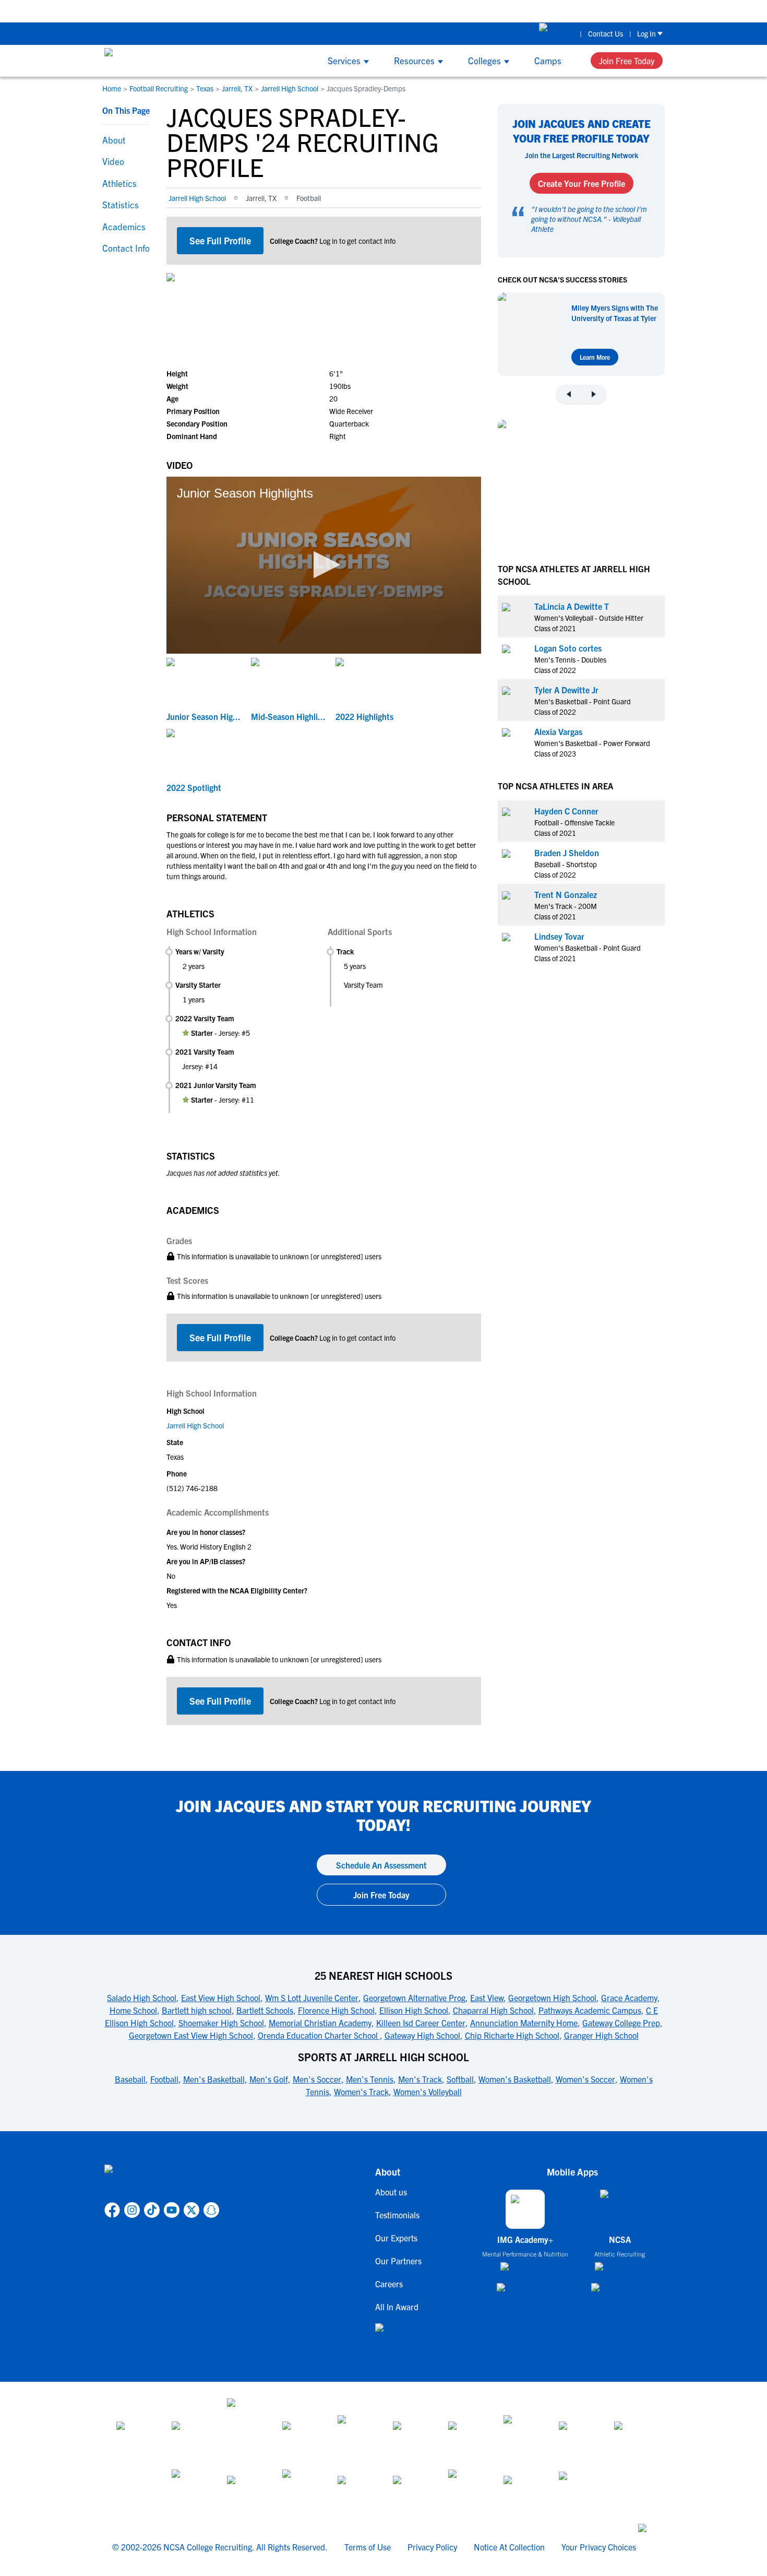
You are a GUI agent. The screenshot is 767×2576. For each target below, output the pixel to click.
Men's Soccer (317, 2079)
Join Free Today (627, 61)
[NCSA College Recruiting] (144, 61)
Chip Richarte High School (512, 2035)
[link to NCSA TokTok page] (152, 2210)
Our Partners (398, 2261)
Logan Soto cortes (568, 647)
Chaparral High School (493, 2010)
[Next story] (594, 394)
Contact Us (606, 33)
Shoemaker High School (221, 2023)
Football (164, 2079)
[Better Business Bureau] (466, 2488)
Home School (133, 2010)
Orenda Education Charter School (319, 2035)
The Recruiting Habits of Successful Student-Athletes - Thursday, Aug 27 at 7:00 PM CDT (350, 11)
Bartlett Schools (265, 2010)
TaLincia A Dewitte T (572, 606)
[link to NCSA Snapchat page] (211, 2210)
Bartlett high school (197, 2010)
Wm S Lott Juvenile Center (312, 1998)
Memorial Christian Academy (320, 2023)
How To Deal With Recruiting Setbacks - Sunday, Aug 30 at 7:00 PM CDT (644, 11)
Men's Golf (269, 2079)
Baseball (130, 2079)
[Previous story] (569, 394)
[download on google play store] (525, 2292)
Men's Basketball (214, 2079)
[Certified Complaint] (577, 2488)
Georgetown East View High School (191, 2035)
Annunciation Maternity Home (524, 2023)
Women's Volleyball (428, 2091)
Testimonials (397, 2215)
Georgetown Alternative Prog (414, 1998)
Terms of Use (368, 2547)
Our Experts (396, 2238)
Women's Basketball (515, 2079)
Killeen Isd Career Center (421, 2023)
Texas (205, 88)
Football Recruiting (159, 88)
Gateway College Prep (621, 2023)
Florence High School (336, 2010)
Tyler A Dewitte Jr (566, 689)
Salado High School (142, 1998)
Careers (389, 2284)
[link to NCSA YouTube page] (172, 2210)
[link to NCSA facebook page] (112, 2210)
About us (391, 2192)
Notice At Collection (509, 2547)
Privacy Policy (432, 2547)
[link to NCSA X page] (191, 2210)
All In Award (397, 2307)
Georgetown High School (552, 1998)
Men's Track (420, 2079)
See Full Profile (220, 240)
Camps (548, 60)
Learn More (595, 357)
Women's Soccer (585, 2079)
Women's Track (361, 2091)
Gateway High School (422, 2035)
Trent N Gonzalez (566, 894)
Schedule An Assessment (381, 1865)
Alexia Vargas (558, 731)
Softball (460, 2079)
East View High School (221, 1998)
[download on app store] (525, 2271)
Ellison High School (414, 2010)
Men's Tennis (370, 2079)
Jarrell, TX (237, 88)
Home (112, 88)
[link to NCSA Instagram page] (132, 2210)
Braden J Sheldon (567, 852)
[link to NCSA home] (162, 2181)
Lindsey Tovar (559, 936)
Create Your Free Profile (582, 183)
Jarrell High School (290, 88)
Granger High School (601, 2035)
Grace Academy (629, 1998)
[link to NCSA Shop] (556, 33)
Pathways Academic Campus (590, 2010)
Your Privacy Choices (599, 2547)
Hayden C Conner (566, 810)
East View (487, 1998)
